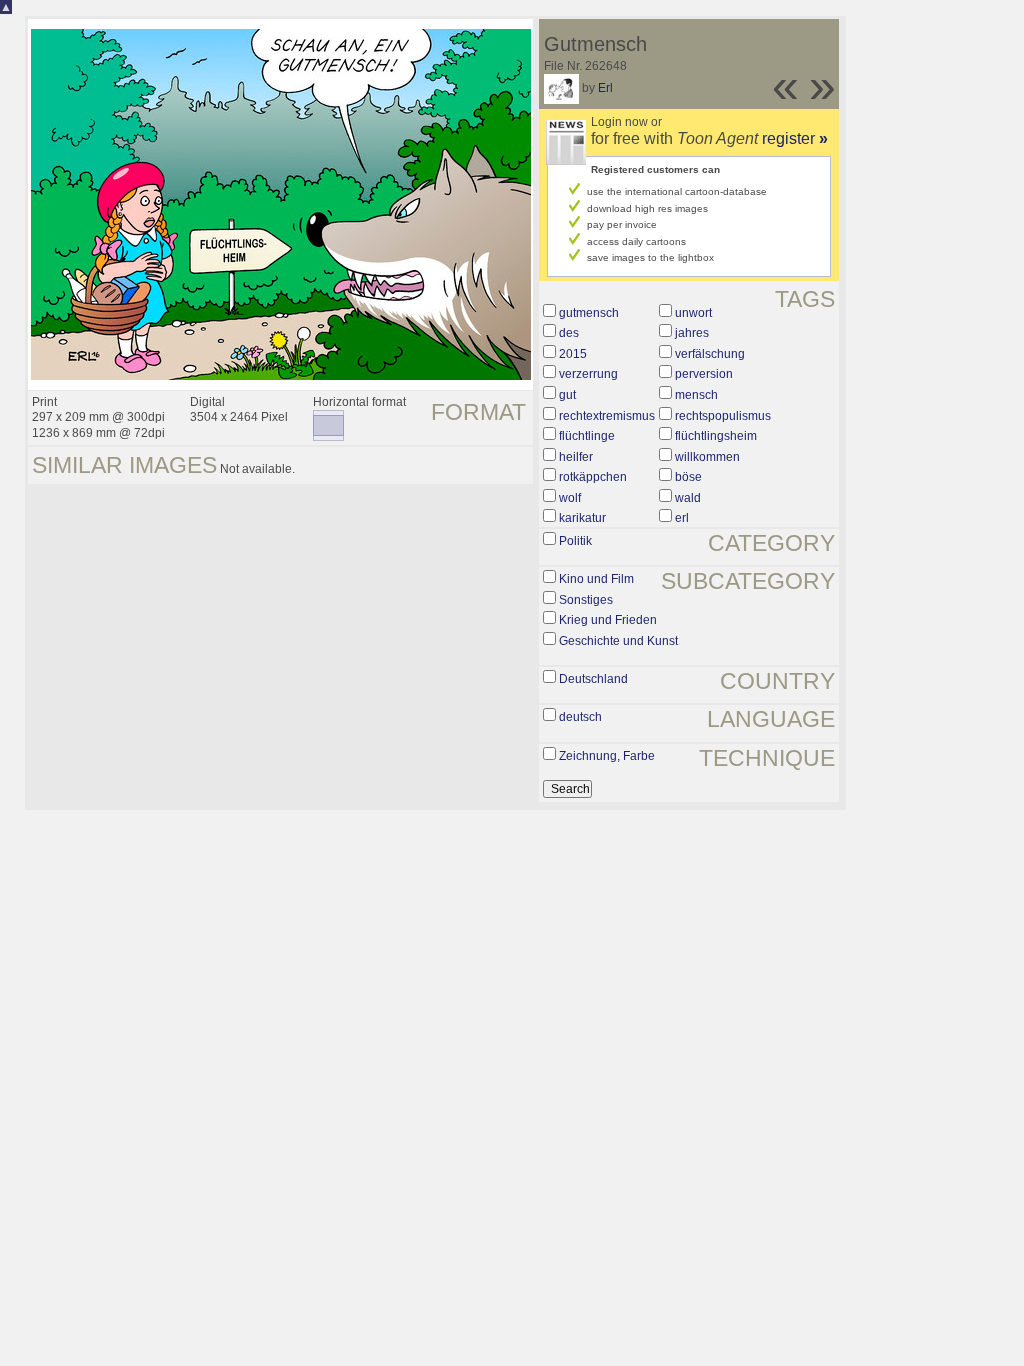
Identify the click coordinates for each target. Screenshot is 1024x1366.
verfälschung (710, 354)
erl (682, 518)
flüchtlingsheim (716, 436)
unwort (693, 313)
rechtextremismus (607, 416)
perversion (704, 374)
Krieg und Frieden (608, 620)
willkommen (707, 457)
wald (688, 498)
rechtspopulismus (723, 416)
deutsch (580, 717)
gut (567, 395)
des (569, 333)
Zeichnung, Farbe (607, 756)
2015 (573, 354)
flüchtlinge (587, 436)
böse (688, 477)
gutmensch (589, 313)
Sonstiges (586, 600)
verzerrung (588, 374)
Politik (575, 541)
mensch (696, 395)
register (795, 138)
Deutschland (593, 679)
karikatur (582, 518)
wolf (570, 498)
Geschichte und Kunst (618, 641)
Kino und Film (596, 579)
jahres (692, 333)
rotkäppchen (593, 477)
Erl (605, 88)
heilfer (576, 457)
